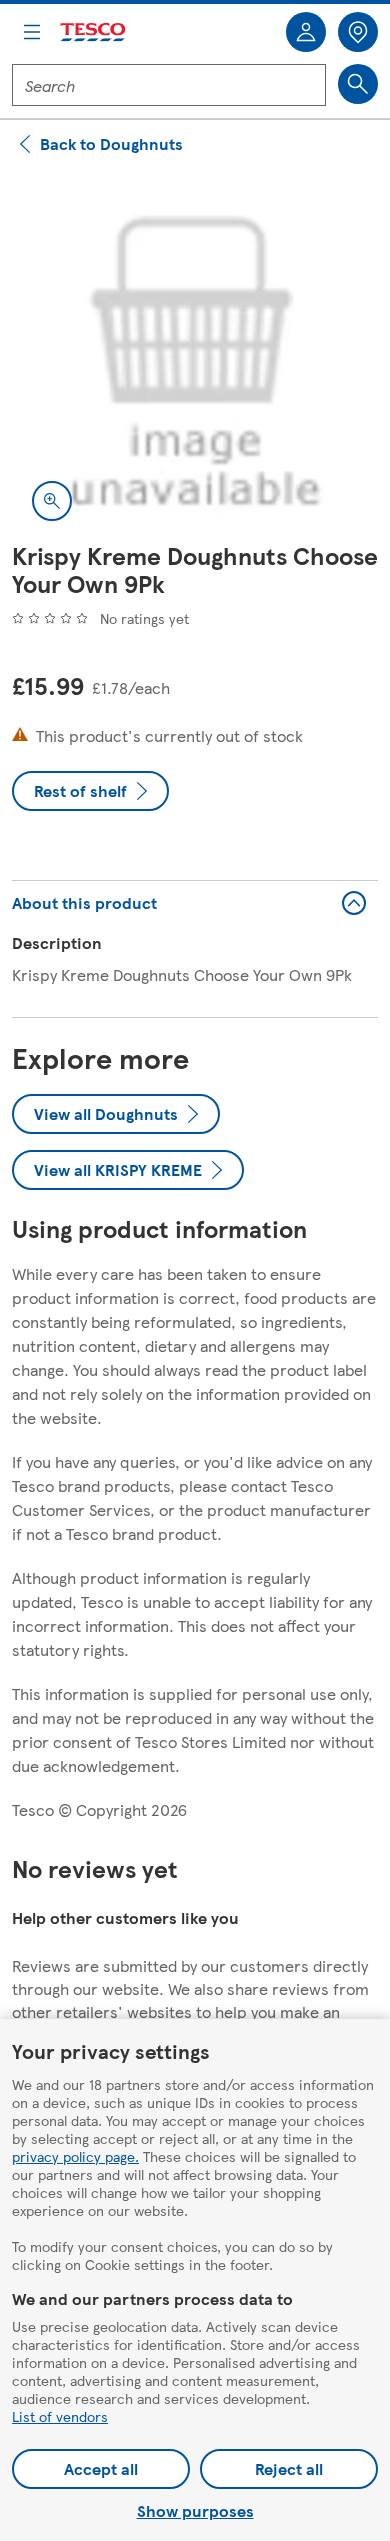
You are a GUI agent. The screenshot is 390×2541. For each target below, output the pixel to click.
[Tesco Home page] (94, 32)
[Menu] (32, 32)
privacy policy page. (75, 2156)
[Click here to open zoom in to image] (52, 501)
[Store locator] (358, 32)
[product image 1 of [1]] (195, 358)
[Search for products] (358, 84)
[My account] (306, 32)
